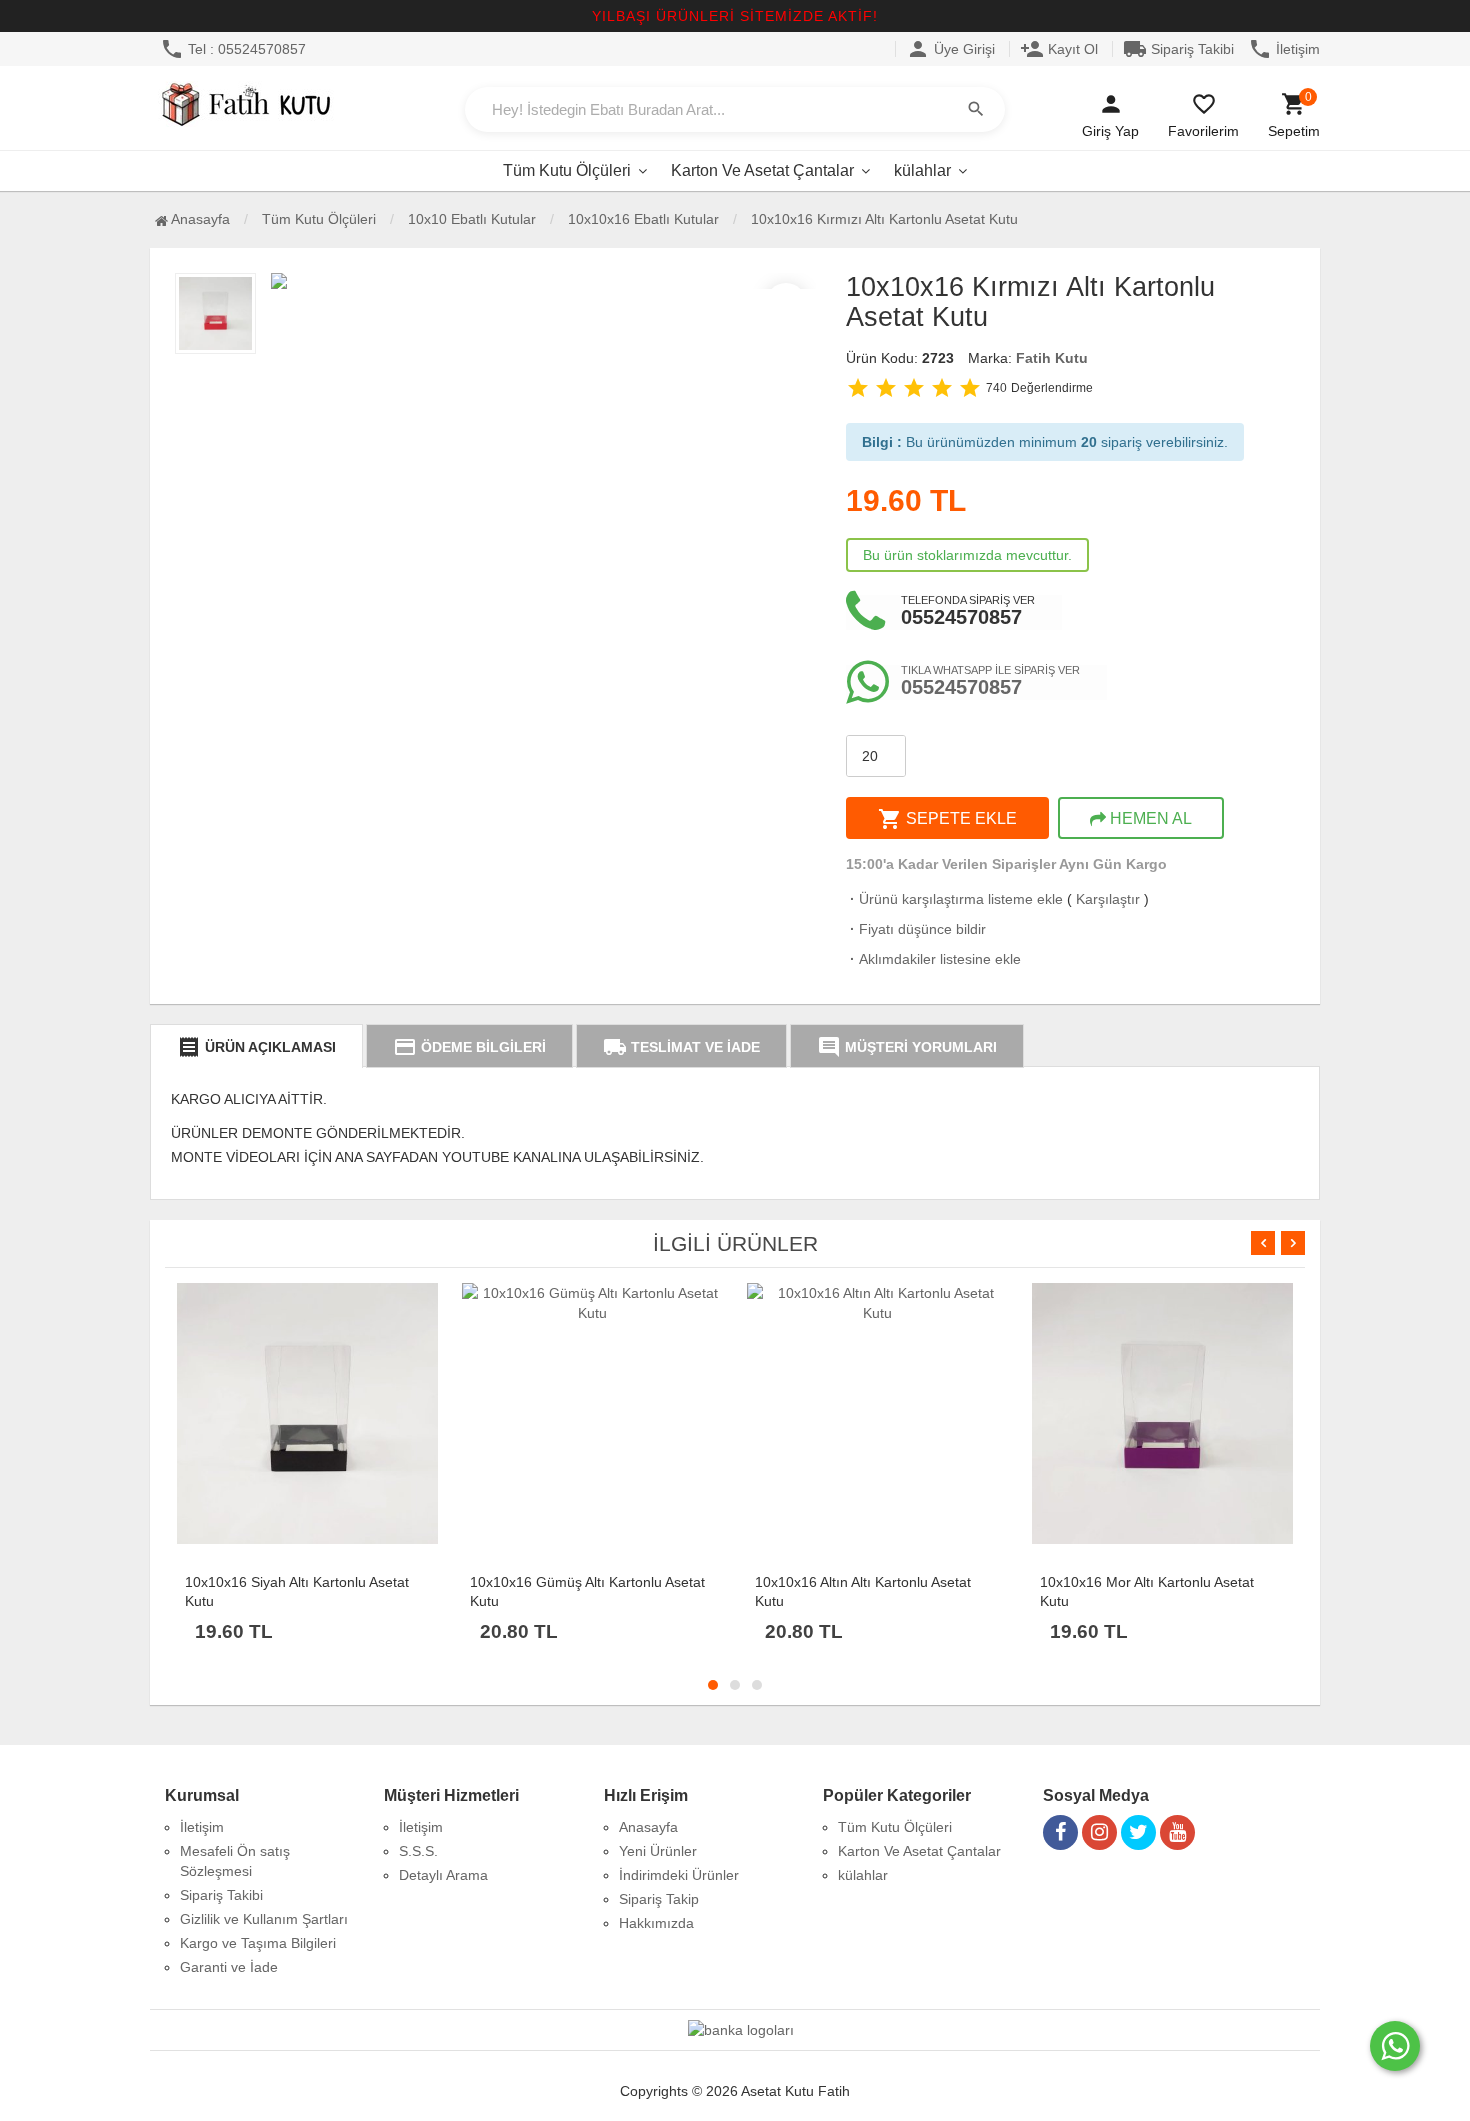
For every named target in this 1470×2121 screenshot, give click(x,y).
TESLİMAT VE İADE (681, 1047)
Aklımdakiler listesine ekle (933, 959)
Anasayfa (199, 219)
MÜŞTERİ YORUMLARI (907, 1047)
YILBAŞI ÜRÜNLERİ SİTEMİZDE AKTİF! (735, 16)
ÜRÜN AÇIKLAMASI (256, 1047)
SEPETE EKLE (947, 819)
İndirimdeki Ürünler (679, 1875)
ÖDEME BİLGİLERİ (469, 1047)
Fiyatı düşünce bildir (916, 929)
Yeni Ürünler (658, 1851)
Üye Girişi (950, 49)
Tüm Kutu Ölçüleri (567, 170)
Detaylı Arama (443, 1875)
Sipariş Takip (659, 1899)
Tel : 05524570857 (233, 49)
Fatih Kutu (1052, 358)
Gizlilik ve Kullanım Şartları (264, 1919)
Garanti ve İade (229, 1967)
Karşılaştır (1108, 899)
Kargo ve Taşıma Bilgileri (258, 1943)
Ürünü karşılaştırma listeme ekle (954, 899)
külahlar (922, 170)
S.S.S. (418, 1851)
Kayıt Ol (1059, 49)
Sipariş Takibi (1178, 49)
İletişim (1284, 49)
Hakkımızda (656, 1923)
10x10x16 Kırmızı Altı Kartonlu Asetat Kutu (884, 219)
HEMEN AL (1149, 818)
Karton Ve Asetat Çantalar (762, 170)
